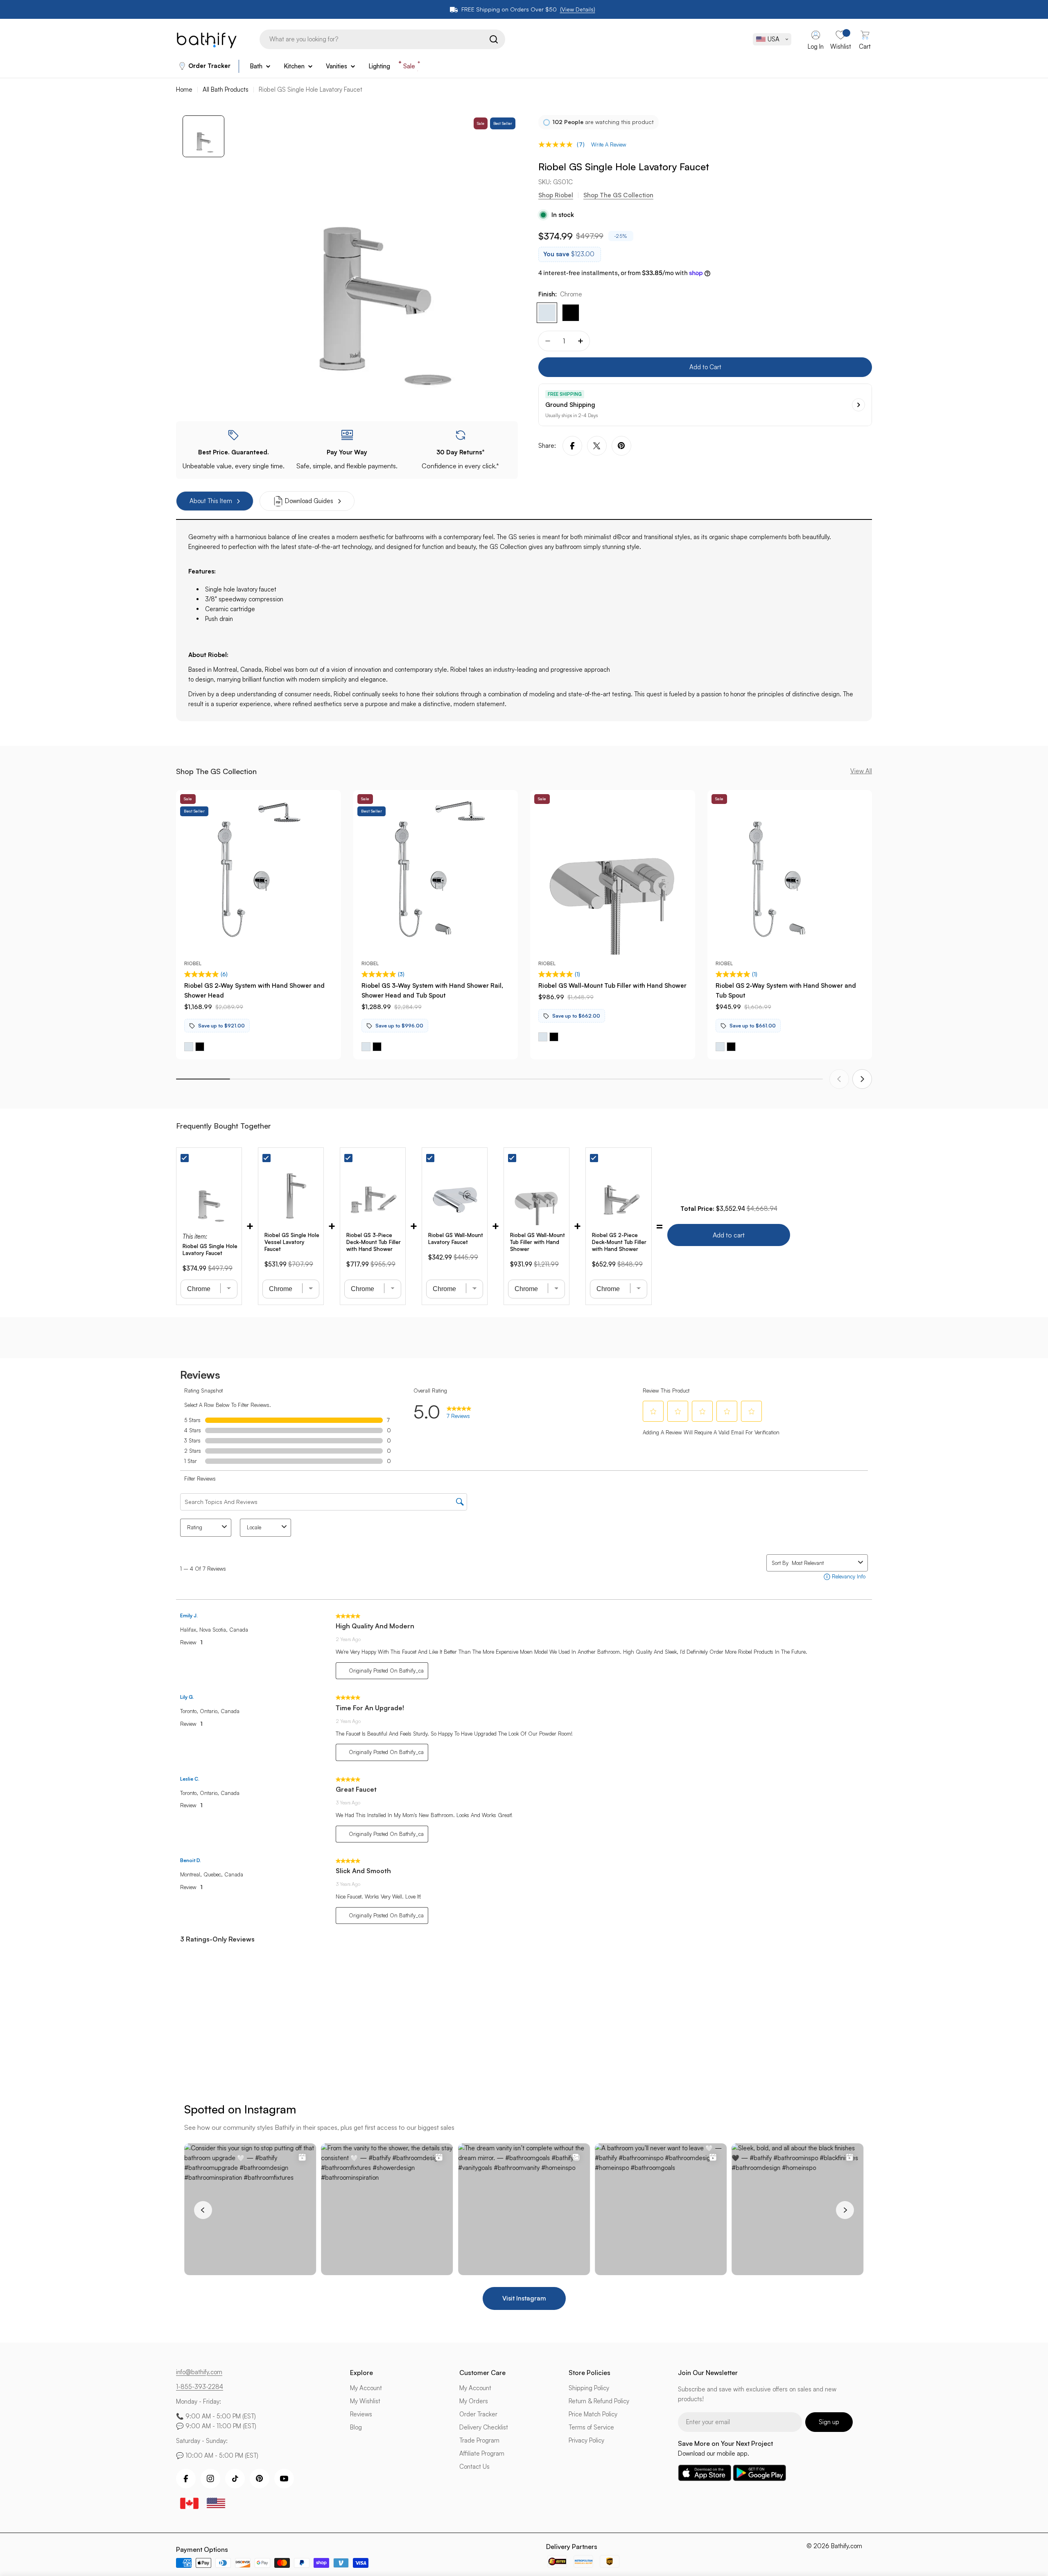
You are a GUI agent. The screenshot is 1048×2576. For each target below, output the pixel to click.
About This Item (211, 501)
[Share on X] (597, 446)
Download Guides (309, 501)
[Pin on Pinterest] (621, 446)
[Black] (571, 313)
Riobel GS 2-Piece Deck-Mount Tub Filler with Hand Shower (619, 1242)
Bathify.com (847, 2546)
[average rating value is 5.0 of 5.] (558, 144)
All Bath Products (226, 89)
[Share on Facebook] (572, 446)
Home (184, 89)
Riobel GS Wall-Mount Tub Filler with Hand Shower (612, 985)
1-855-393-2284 (200, 2387)
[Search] (494, 39)
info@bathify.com (199, 2372)
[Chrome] (547, 313)
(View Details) (578, 9)
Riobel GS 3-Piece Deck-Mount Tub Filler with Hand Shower (374, 1242)
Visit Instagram (524, 2298)
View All (861, 771)
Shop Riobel (556, 195)
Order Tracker (209, 66)
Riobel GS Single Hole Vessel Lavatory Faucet (292, 1242)
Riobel (193, 963)
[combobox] (382, 39)
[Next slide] (862, 1079)
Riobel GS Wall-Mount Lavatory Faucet (456, 1238)
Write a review (609, 144)
